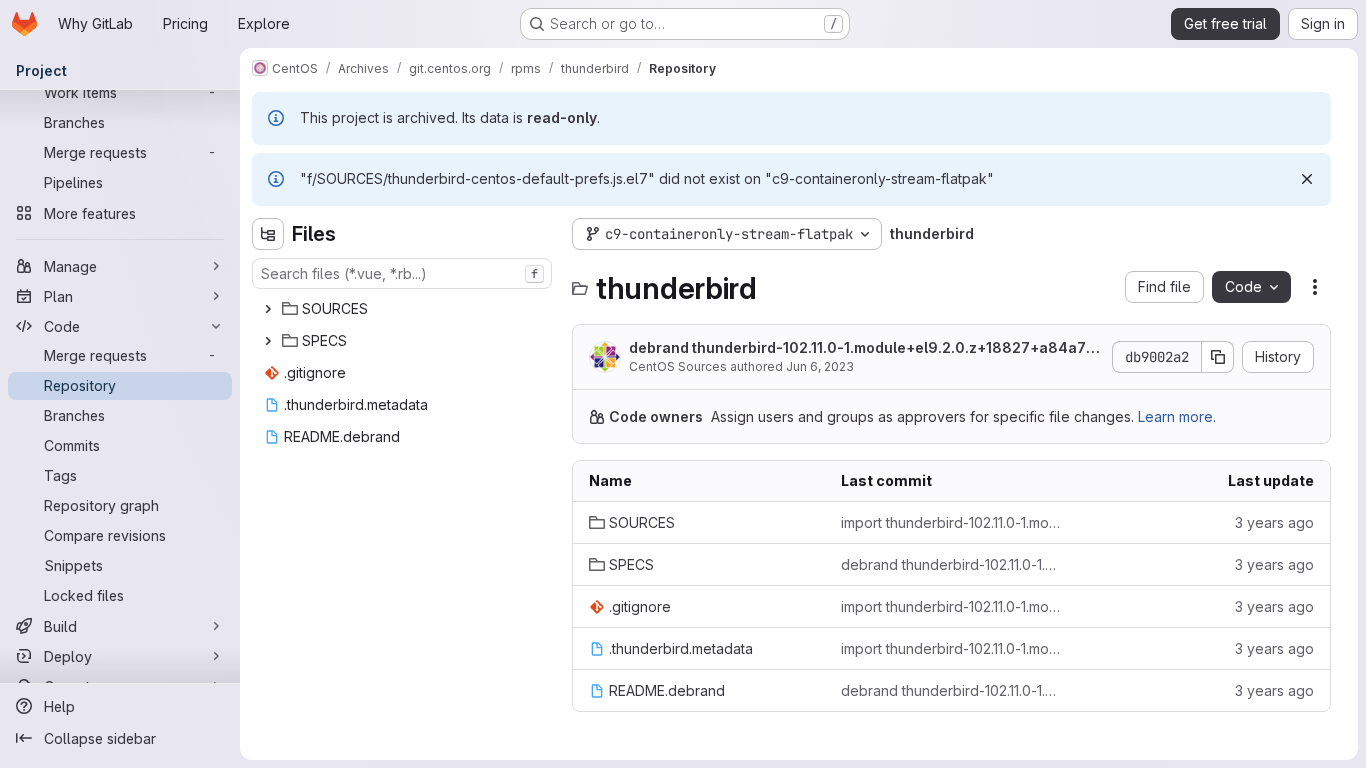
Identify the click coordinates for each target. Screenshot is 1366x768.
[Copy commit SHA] (1218, 357)
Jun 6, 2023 (820, 366)
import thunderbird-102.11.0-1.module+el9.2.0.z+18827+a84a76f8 (951, 522)
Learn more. (1177, 416)
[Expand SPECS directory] (268, 341)
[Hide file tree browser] (268, 234)
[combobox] (402, 273)
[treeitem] (404, 309)
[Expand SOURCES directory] (268, 309)
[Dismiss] (1307, 179)
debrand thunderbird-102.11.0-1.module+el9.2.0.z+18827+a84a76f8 (865, 348)
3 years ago (1274, 522)
